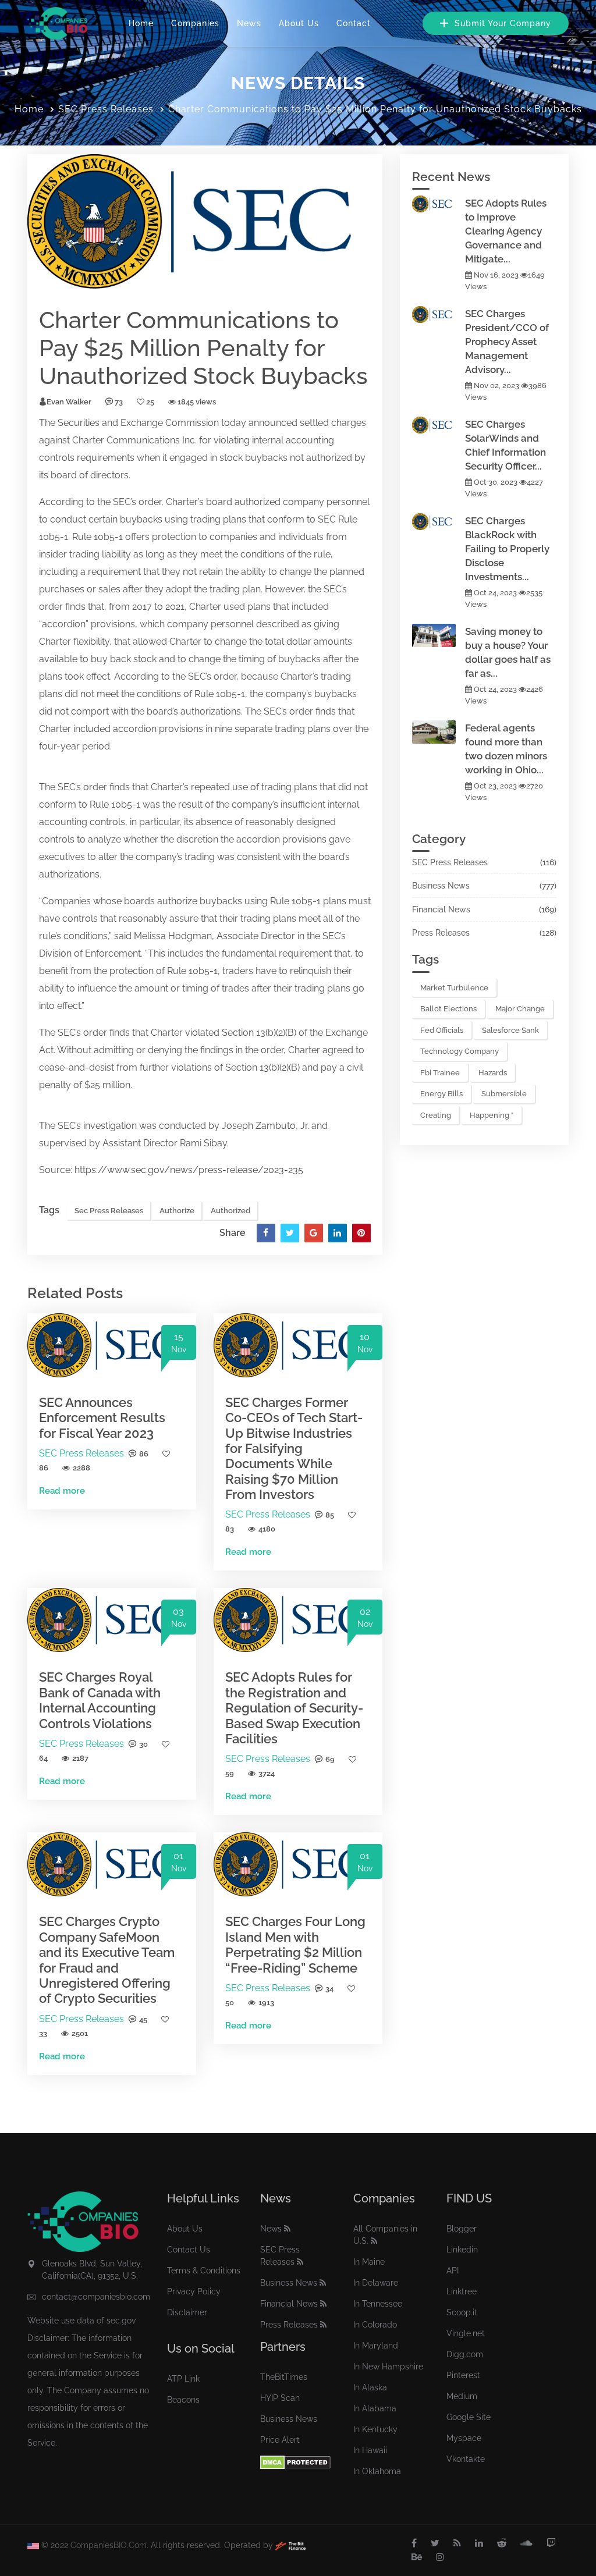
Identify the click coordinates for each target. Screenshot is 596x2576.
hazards (493, 1073)
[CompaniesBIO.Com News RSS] (287, 2229)
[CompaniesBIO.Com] (57, 23)
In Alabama (375, 2408)
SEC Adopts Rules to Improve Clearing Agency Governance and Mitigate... (506, 231)
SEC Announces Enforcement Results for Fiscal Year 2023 (102, 1418)
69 (330, 1759)
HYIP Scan (280, 2398)
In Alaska (370, 2387)
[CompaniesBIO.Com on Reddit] (502, 2543)
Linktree (462, 2291)
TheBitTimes (284, 2377)
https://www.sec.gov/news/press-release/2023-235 (189, 1170)
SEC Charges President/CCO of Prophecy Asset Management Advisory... (507, 342)
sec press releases (109, 1211)
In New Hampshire (388, 2367)
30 (143, 1744)
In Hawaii (370, 2450)
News (249, 23)
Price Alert (280, 2440)
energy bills (441, 1094)
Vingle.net (466, 2333)
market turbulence (454, 988)
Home (141, 23)
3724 (267, 1773)
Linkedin (462, 2250)
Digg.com (465, 2354)
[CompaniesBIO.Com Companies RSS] (374, 2241)
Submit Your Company (501, 23)
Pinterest (463, 2375)
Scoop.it (462, 2312)
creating (436, 1115)
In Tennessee (378, 2304)
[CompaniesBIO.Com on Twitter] (435, 2543)
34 (329, 1989)
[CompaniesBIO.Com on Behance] (417, 2557)
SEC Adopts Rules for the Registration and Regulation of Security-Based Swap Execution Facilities (294, 1708)
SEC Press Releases (106, 109)
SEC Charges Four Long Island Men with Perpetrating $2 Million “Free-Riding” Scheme (295, 1944)
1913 (266, 2003)
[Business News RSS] (323, 2283)
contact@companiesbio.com (96, 2297)
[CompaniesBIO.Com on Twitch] (551, 2543)
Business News (441, 886)
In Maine (369, 2262)
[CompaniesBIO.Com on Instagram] (440, 2557)
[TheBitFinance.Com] (290, 2545)
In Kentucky (375, 2429)
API (453, 2271)
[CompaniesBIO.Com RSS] (457, 2543)
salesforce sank (510, 1030)
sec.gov (121, 2321)
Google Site (469, 2417)
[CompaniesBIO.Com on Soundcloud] (526, 2543)
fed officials (442, 1030)
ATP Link (183, 2379)
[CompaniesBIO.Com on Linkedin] (479, 2543)
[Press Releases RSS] (323, 2325)
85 (330, 1515)
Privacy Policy (194, 2291)
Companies (195, 23)
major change (520, 1009)
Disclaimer (187, 2312)
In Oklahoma (377, 2471)
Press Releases (441, 933)
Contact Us (189, 2250)
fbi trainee (440, 1073)
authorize (326, 458)
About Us (299, 23)
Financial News (441, 909)
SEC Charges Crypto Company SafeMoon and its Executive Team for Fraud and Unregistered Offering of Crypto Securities (107, 1960)
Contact (354, 23)
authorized (230, 1211)
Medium (462, 2396)
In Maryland (376, 2346)
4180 (267, 1529)
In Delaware (376, 2283)
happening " (492, 1115)
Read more (62, 1491)
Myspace (464, 2438)
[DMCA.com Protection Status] (295, 2462)
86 (144, 1454)
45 (143, 2019)
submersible (504, 1094)
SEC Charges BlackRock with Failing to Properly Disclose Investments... (507, 549)
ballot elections (448, 1009)
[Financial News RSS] (323, 2304)
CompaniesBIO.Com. (109, 2545)
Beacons (183, 2400)
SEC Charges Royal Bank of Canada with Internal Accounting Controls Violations (100, 1700)
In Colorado (375, 2325)
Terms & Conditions (204, 2271)
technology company (460, 1051)
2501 (80, 2033)
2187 (80, 1758)
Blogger (462, 2229)
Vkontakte (466, 2459)
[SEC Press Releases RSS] (300, 2262)
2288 (81, 1468)
